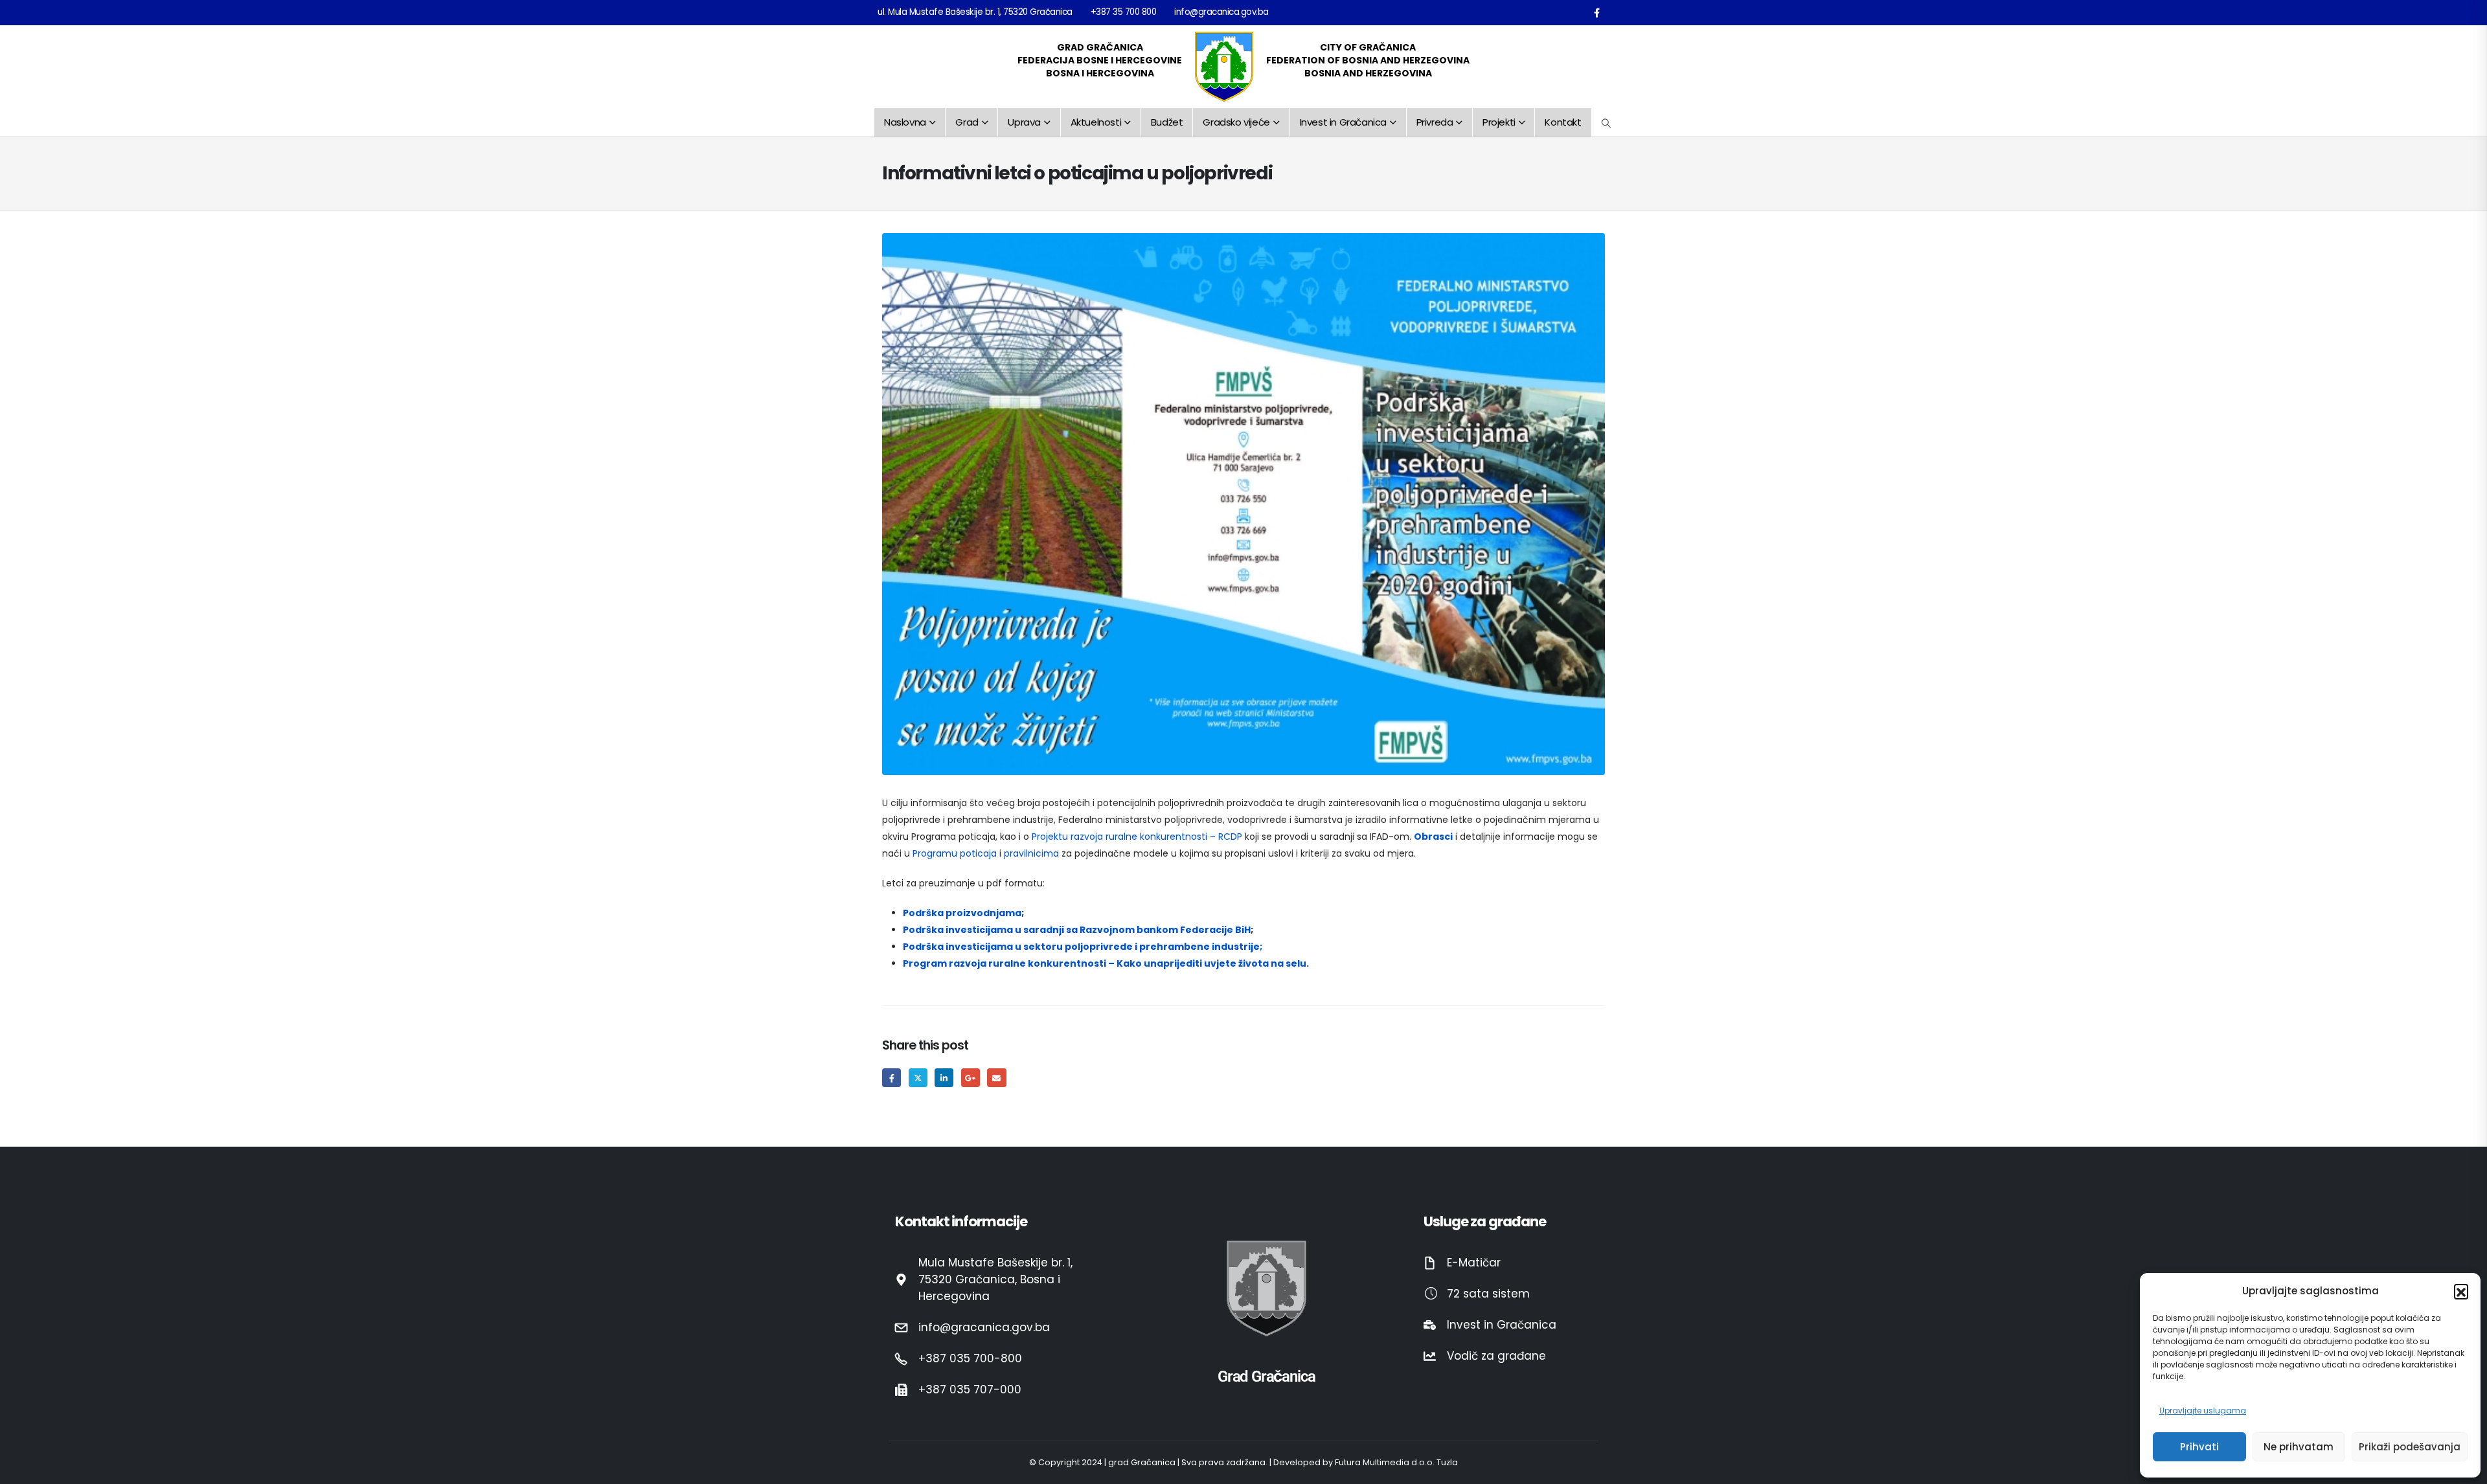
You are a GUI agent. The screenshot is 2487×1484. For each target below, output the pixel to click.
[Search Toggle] (1607, 123)
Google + (971, 1078)
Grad (967, 122)
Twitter (918, 1078)
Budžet (1167, 122)
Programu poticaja (955, 853)
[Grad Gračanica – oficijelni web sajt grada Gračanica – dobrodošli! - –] (1224, 67)
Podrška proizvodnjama (962, 913)
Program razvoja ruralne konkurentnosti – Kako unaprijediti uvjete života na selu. (1106, 963)
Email (996, 1078)
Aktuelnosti (1096, 122)
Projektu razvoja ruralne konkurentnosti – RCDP (1137, 837)
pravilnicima (1031, 853)
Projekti (1499, 122)
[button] (2461, 1291)
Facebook (891, 1078)
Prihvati (2199, 1447)
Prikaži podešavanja (2410, 1447)
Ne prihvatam (2299, 1447)
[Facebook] (1596, 12)
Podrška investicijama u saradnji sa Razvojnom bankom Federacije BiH (1077, 930)
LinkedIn (944, 1078)
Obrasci (1433, 837)
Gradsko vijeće (1236, 122)
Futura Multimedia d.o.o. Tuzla (1396, 1462)
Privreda (1435, 122)
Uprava (1024, 122)
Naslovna (905, 122)
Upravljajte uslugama (2203, 1411)
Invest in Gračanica (1343, 122)
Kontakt (1563, 122)
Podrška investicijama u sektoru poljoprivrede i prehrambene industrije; (1083, 947)
